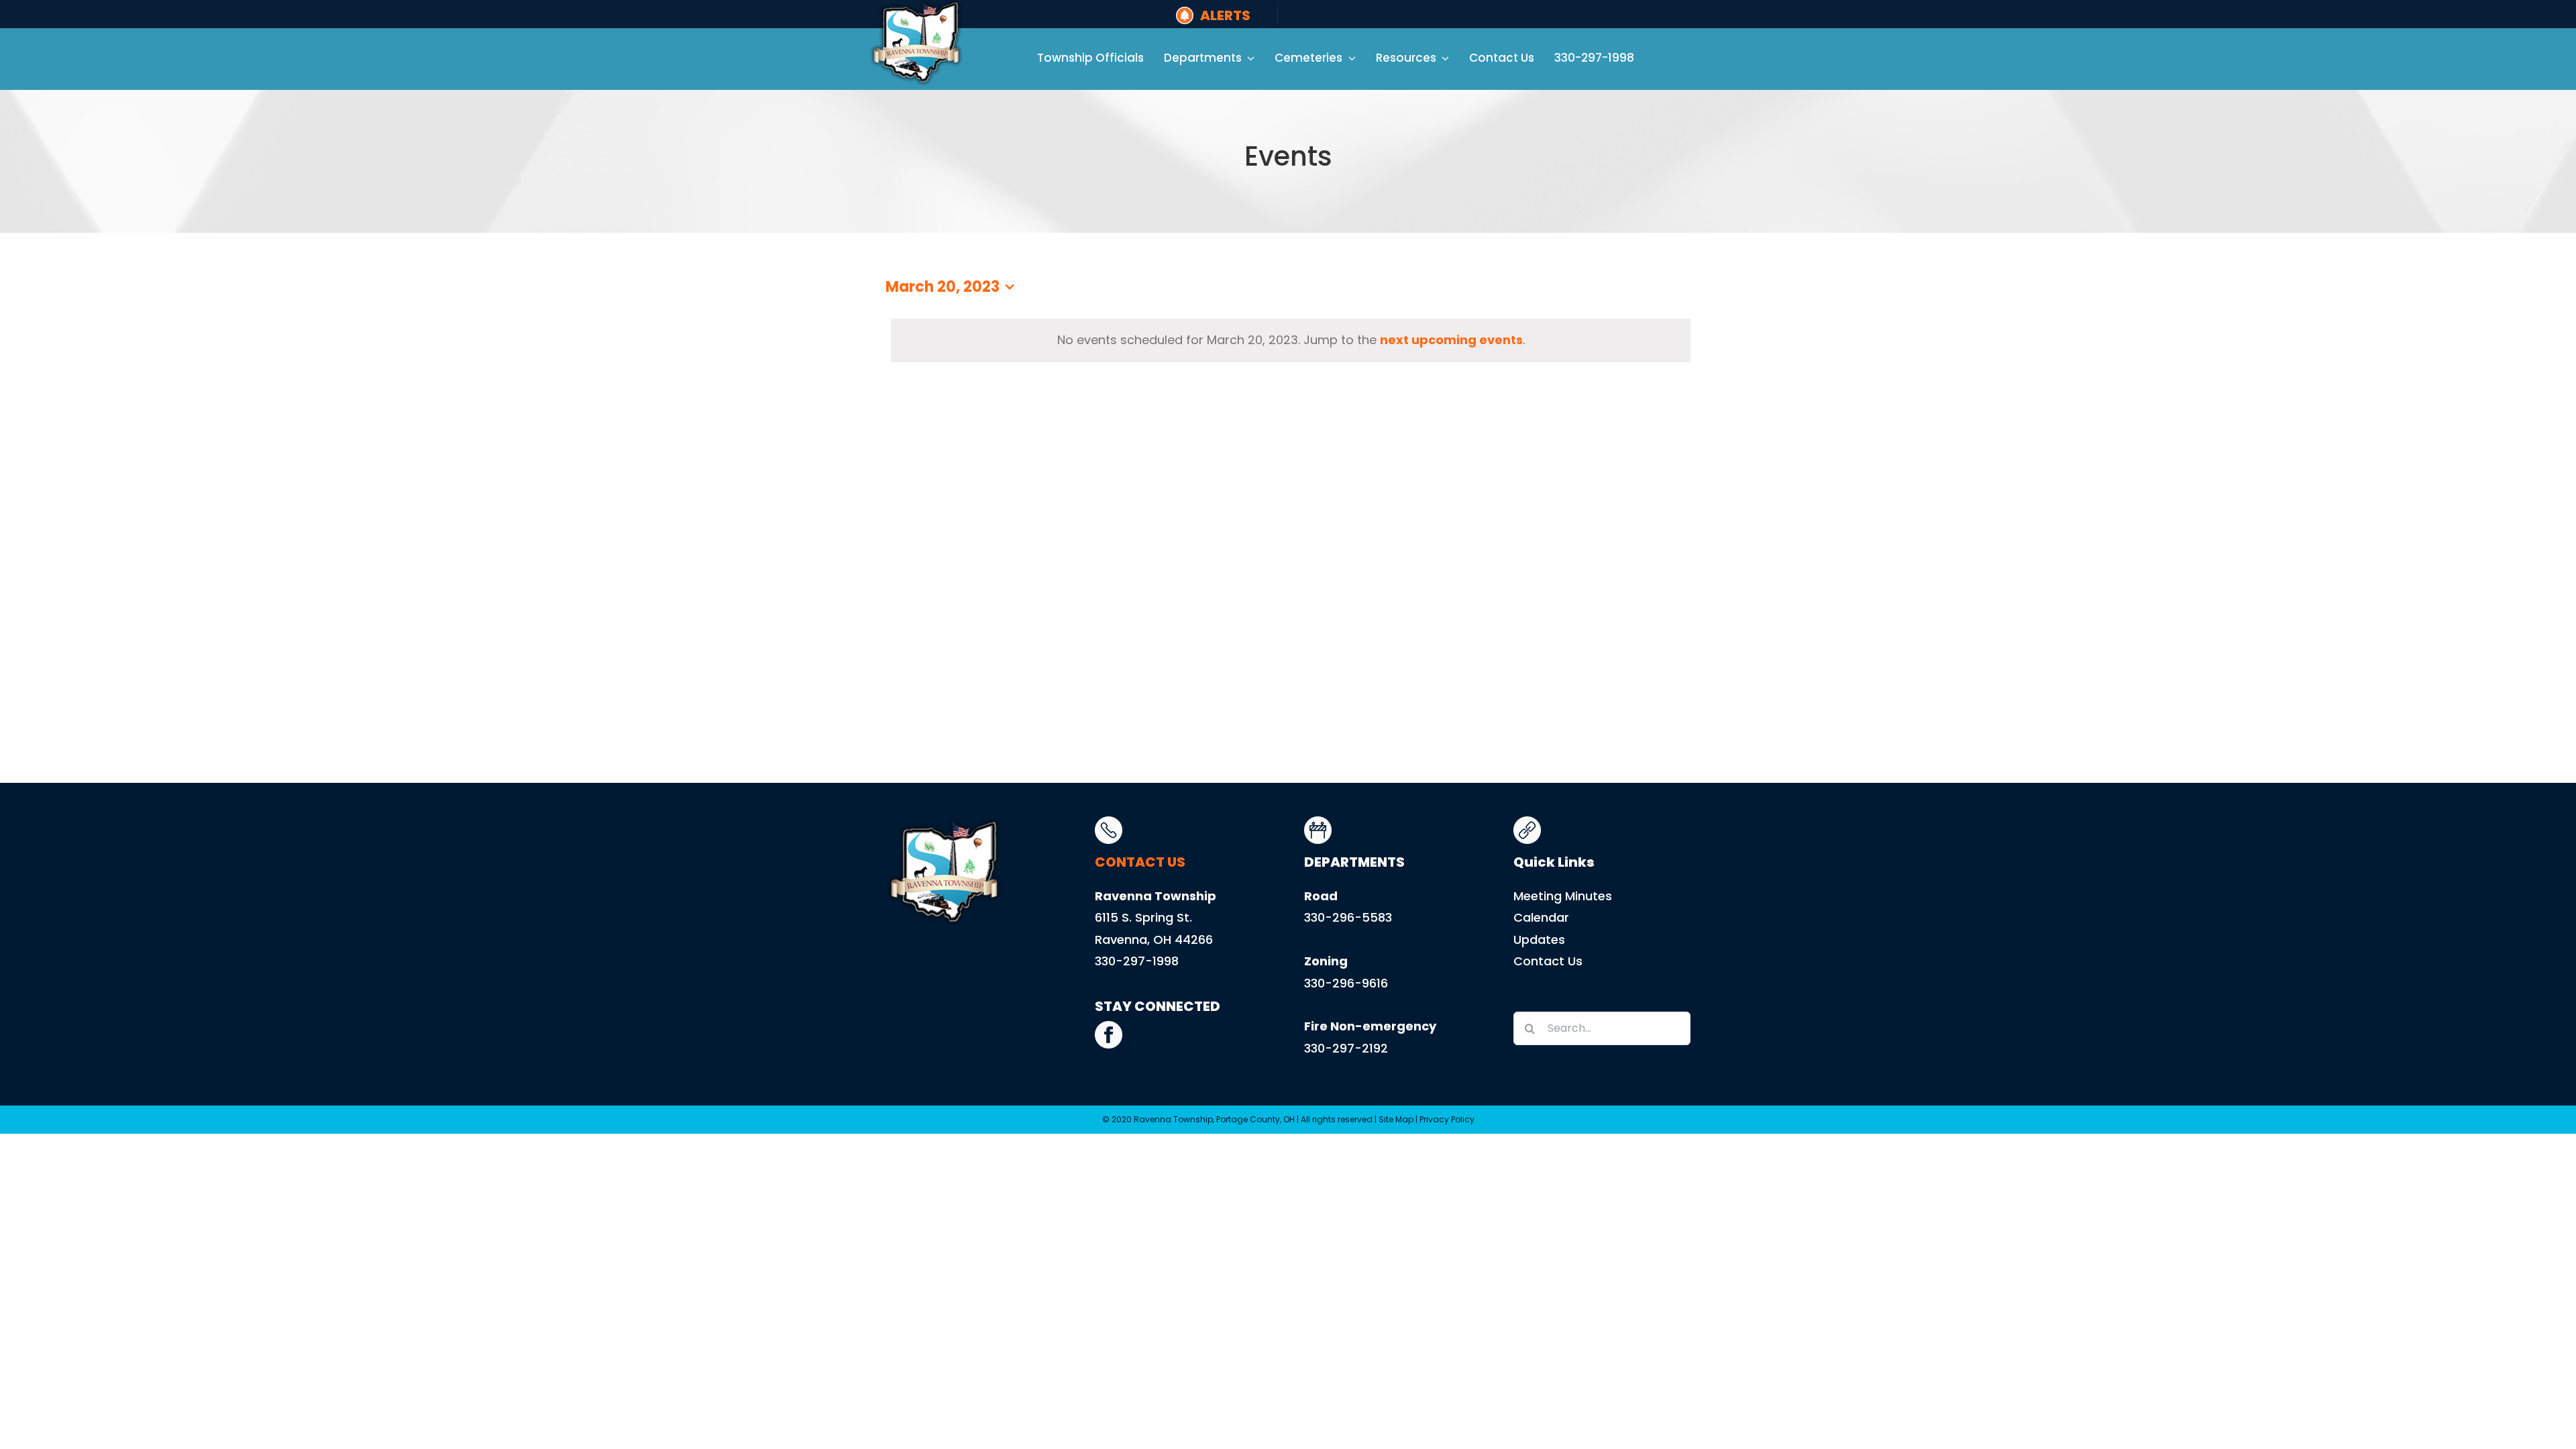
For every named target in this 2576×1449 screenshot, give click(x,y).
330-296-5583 (1348, 917)
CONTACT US (1140, 862)
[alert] (1291, 340)
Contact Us (1548, 961)
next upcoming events (1451, 340)
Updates (1539, 940)
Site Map (1396, 1119)
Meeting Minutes (1563, 896)
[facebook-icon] (1109, 1027)
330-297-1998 (1137, 961)
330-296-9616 (1346, 983)
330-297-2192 (1346, 1048)
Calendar (1541, 917)
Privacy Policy (1447, 1119)
